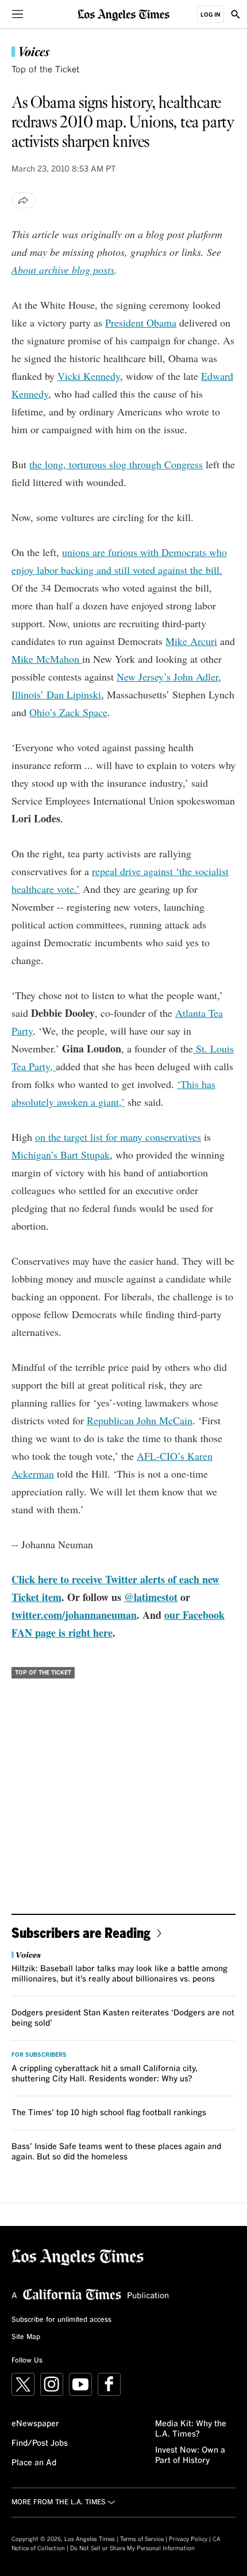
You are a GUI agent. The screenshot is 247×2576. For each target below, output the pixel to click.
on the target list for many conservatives (118, 1137)
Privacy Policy (188, 2539)
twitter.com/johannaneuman (74, 1615)
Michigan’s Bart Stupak (61, 1155)
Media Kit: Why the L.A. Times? (191, 2429)
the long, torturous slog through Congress (116, 464)
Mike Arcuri (191, 641)
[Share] (24, 200)
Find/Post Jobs (40, 2443)
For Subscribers (39, 2055)
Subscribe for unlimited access (61, 2320)
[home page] (123, 14)
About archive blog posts (63, 270)
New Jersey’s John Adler (167, 677)
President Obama (141, 323)
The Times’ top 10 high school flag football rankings (109, 2113)
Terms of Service (142, 2539)
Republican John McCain (140, 1420)
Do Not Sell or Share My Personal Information (132, 2548)
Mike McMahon (47, 659)
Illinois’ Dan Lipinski (56, 694)
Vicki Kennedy (89, 376)
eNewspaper (35, 2424)
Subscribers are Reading (81, 1932)
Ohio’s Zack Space (68, 712)
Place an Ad (34, 2463)
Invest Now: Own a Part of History (190, 2455)
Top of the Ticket (45, 70)
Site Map (26, 2337)
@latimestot (151, 1597)
